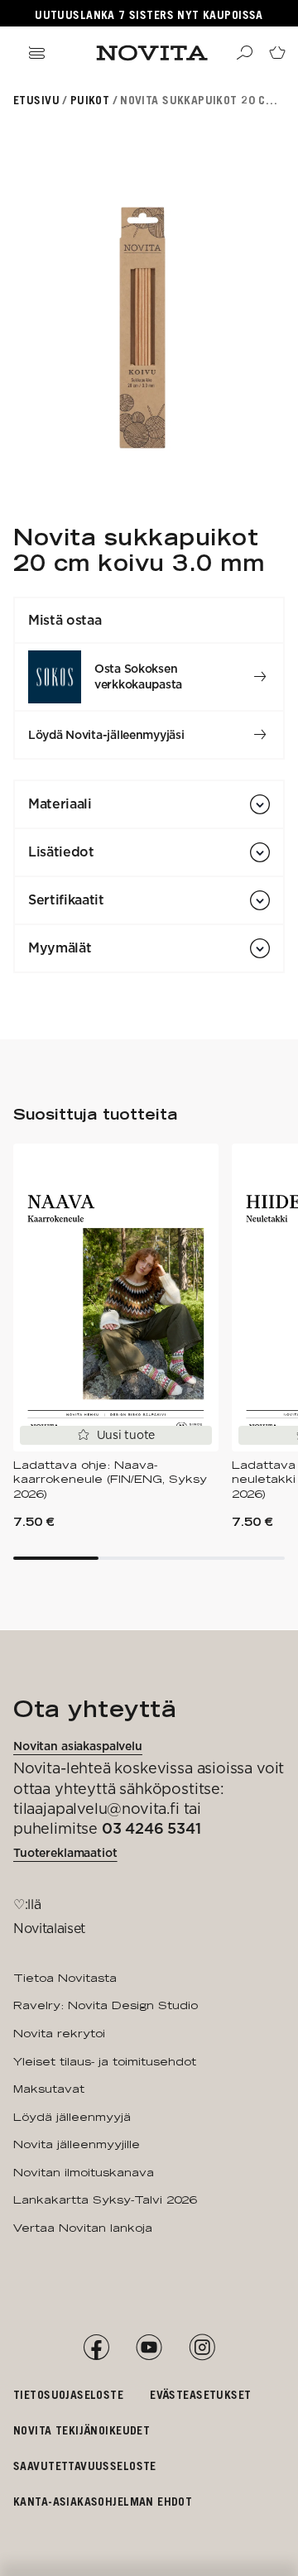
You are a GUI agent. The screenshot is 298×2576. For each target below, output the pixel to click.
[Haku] (244, 53)
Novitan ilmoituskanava (84, 2172)
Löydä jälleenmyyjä (72, 2117)
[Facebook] (96, 2348)
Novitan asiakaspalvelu (78, 1746)
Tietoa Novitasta (65, 1978)
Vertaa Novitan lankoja (83, 2228)
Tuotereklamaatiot (65, 1853)
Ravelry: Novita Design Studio (106, 2005)
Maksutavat (49, 2089)
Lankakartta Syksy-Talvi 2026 (105, 2199)
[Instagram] (202, 2348)
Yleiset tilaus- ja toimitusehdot (105, 2061)
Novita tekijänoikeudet (82, 2430)
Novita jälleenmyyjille (77, 2144)
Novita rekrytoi (59, 2033)
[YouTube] (149, 2348)
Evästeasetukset (200, 2394)
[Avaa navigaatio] (36, 53)
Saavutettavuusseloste (85, 2466)
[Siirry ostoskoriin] (277, 53)
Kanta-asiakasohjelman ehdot (103, 2501)
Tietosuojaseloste (68, 2394)
